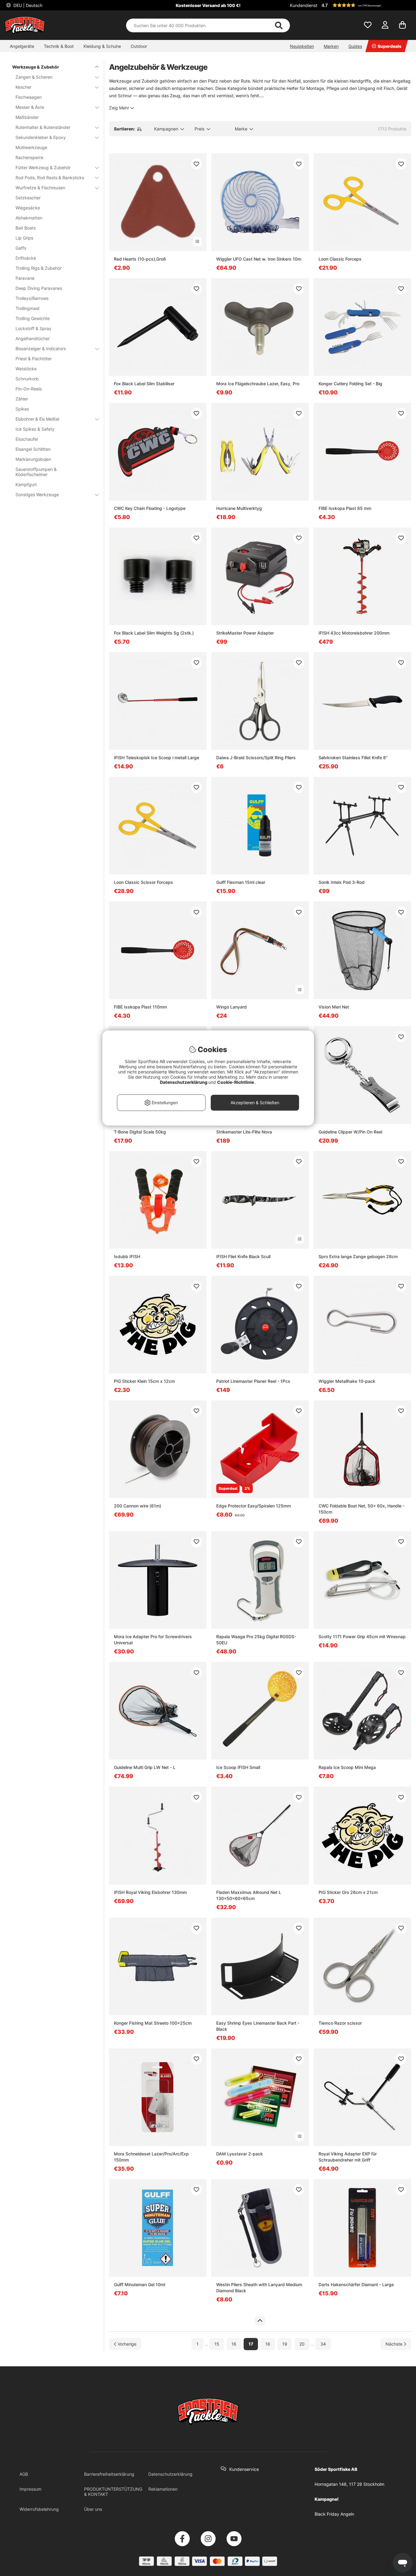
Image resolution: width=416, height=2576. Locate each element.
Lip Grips (24, 238)
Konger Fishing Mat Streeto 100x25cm (153, 2023)
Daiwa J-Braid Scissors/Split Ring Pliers (256, 758)
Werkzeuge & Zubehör (36, 67)
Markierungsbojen (33, 459)
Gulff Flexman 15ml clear (241, 882)
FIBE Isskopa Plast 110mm (140, 1007)
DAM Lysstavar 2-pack (240, 2154)
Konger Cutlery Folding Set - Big (350, 384)
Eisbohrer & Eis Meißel (37, 419)
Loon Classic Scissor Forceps (143, 882)
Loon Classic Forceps (340, 259)
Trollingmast (28, 308)
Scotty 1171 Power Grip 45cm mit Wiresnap (362, 1637)
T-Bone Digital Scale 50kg (140, 1132)
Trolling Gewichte (33, 318)
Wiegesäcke (28, 208)
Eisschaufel (27, 439)
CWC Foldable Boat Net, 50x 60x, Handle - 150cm (361, 1509)
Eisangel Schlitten (33, 449)
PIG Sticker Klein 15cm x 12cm (144, 1381)
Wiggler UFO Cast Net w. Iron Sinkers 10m (259, 259)
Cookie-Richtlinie (236, 1082)
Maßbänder (27, 117)
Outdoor (139, 46)
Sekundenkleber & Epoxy (41, 137)
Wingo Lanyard (231, 1007)
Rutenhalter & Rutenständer (43, 127)
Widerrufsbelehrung (39, 2509)
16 (234, 2344)
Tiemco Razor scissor (340, 2023)
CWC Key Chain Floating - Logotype (150, 508)
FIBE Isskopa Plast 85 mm (345, 508)
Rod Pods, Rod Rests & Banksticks (50, 178)
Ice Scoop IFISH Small (238, 1767)
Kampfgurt (26, 484)
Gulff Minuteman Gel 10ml (139, 2284)
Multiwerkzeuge (31, 147)
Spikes (22, 409)
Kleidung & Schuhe (102, 46)
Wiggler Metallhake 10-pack (347, 1381)
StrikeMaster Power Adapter (245, 633)
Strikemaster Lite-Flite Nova (244, 1132)
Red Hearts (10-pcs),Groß (140, 259)
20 (302, 2344)
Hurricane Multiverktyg (239, 508)
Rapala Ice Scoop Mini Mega (347, 1767)
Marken (331, 46)
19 (285, 2344)
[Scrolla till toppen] (260, 2321)
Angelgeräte (22, 46)
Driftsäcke (26, 258)
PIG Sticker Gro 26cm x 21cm (348, 1892)
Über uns (93, 2509)
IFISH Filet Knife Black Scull (243, 1256)
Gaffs (21, 248)
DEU (27, 5)
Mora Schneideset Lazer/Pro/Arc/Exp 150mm (151, 2157)
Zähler (22, 399)
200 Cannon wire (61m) (137, 1506)
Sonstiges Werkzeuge (37, 495)
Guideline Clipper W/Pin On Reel (350, 1132)
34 (323, 2344)
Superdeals (390, 46)
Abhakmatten (29, 218)
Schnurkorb (27, 379)
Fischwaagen (29, 97)
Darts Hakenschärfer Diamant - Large (356, 2284)
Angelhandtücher (33, 338)
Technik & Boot (59, 46)
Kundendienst (304, 5)
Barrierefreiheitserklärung (109, 2474)
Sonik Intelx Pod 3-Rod (342, 882)
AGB (24, 2474)
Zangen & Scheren (34, 77)
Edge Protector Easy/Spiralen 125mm (254, 1506)
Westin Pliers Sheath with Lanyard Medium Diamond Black (259, 2288)
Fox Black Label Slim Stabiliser (144, 384)
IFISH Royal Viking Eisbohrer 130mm (150, 1892)
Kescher (23, 87)
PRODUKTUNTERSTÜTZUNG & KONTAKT (113, 2492)
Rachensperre (29, 157)
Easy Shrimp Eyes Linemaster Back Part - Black (258, 2026)
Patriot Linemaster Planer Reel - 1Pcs (253, 1381)
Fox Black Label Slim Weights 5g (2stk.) (154, 633)
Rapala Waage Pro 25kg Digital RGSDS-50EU (256, 1640)
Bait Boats (26, 228)
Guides (355, 46)
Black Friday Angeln (334, 2514)
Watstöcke (26, 369)
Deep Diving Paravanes (39, 288)
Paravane (25, 278)
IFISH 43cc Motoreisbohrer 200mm (354, 633)
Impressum (30, 2489)
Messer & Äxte (30, 107)
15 (217, 2344)
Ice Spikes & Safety (35, 429)
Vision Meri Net (334, 1007)
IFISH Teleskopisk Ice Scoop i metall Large (157, 758)
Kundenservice (244, 2469)
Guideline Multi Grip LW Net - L (145, 1767)
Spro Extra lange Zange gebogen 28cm (358, 1256)
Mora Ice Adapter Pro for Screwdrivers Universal (153, 1640)
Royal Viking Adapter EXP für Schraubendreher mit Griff (348, 2157)
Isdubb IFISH (127, 1256)
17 (251, 2344)
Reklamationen (163, 2489)
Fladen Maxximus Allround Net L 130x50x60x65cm (249, 1895)
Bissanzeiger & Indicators (41, 349)
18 (268, 2344)
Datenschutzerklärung (170, 2474)
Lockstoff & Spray (33, 328)
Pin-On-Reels (29, 389)
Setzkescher (28, 198)
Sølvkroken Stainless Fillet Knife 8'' (353, 758)
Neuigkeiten (302, 46)
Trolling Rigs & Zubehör (39, 268)
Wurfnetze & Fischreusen (40, 188)
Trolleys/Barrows (32, 298)
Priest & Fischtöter (34, 359)
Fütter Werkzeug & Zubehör (43, 167)
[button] (365, 5)
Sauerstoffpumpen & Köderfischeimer (36, 472)
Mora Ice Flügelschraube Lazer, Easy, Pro (258, 384)
